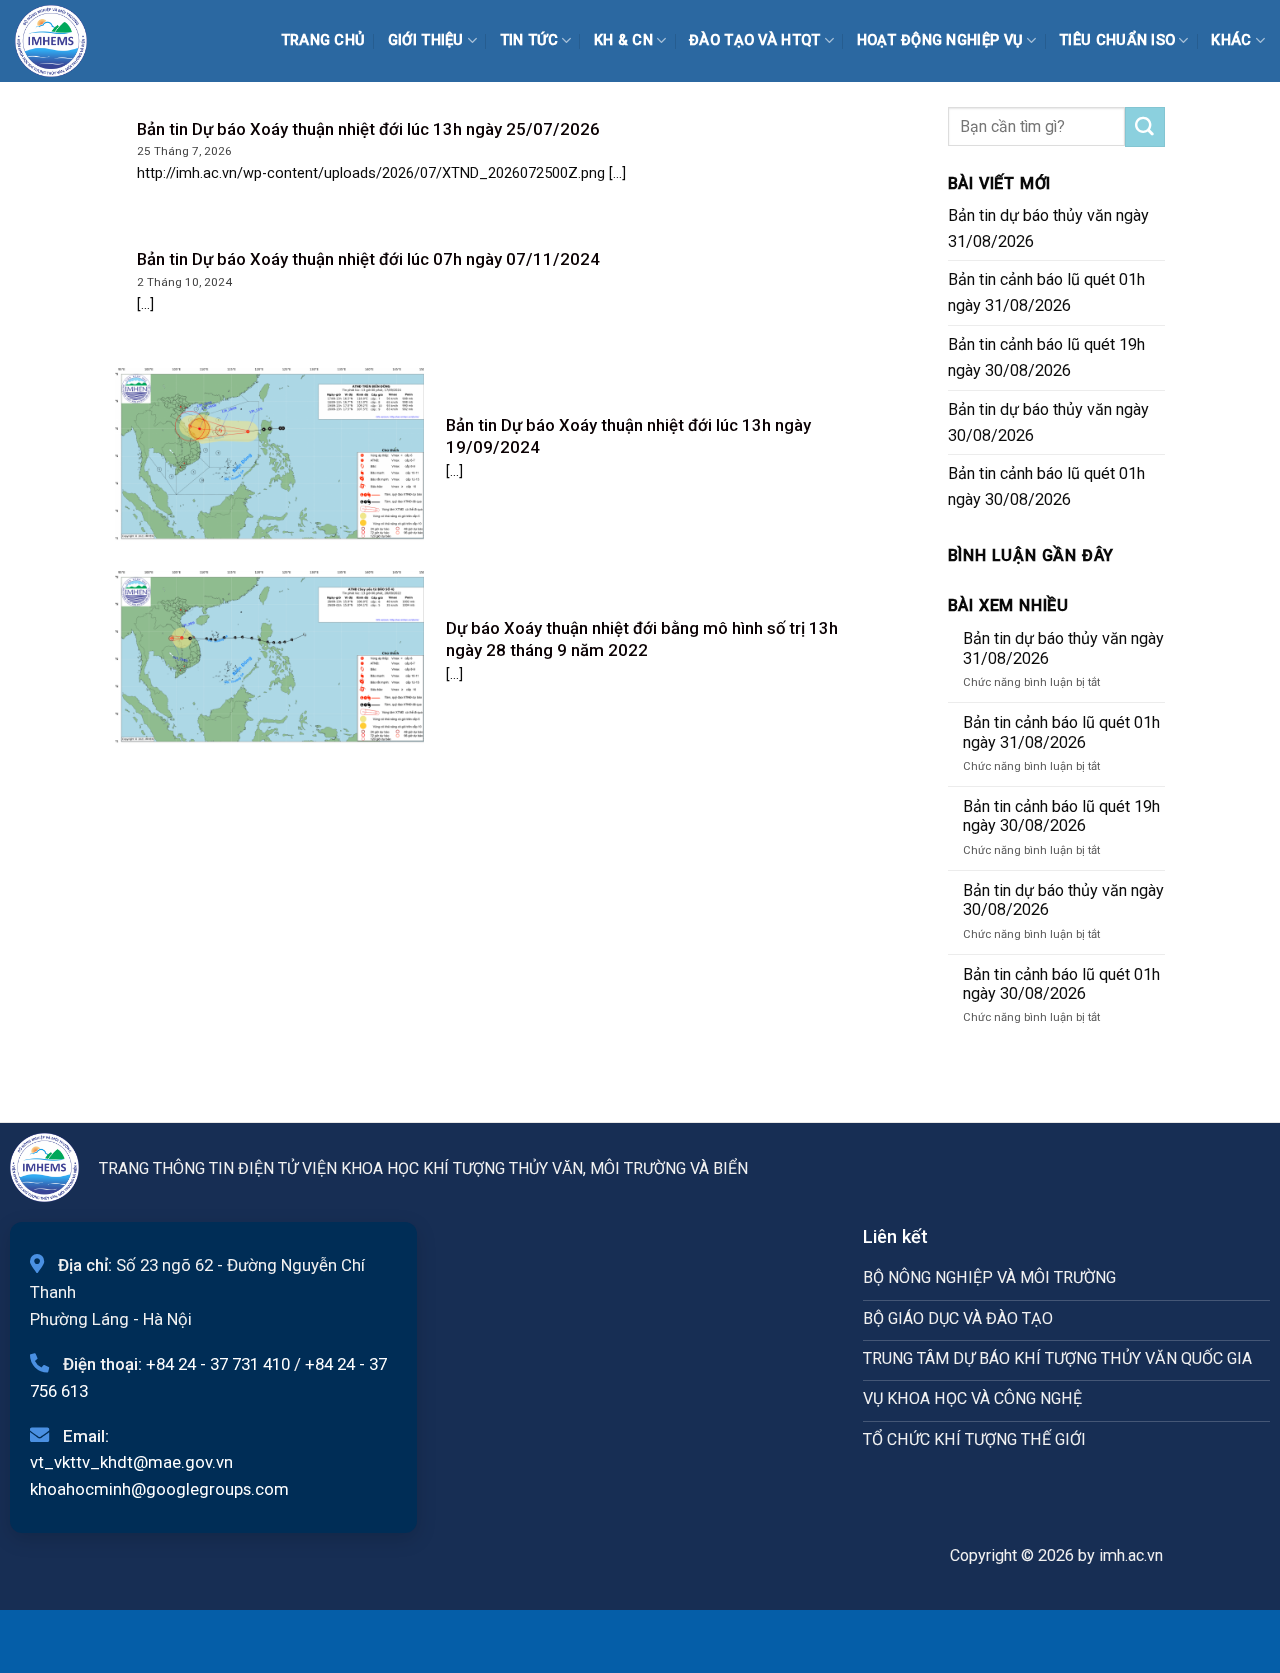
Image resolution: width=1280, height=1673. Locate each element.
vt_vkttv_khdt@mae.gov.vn (131, 1462)
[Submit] (1145, 127)
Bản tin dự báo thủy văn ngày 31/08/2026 (1048, 228)
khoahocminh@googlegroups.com (159, 1489)
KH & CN (623, 40)
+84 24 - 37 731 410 (218, 1364)
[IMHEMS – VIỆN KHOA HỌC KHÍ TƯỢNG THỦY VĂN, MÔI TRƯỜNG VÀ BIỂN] (65, 41)
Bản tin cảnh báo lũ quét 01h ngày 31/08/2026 (1046, 292)
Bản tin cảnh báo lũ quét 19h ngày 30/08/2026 (1046, 357)
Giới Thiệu (426, 40)
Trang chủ (323, 40)
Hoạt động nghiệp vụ (940, 40)
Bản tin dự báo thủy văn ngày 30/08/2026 (1048, 422)
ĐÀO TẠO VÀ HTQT (754, 40)
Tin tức (529, 40)
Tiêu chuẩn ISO (1117, 40)
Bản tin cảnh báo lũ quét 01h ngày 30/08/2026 (1046, 486)
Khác (1231, 40)
